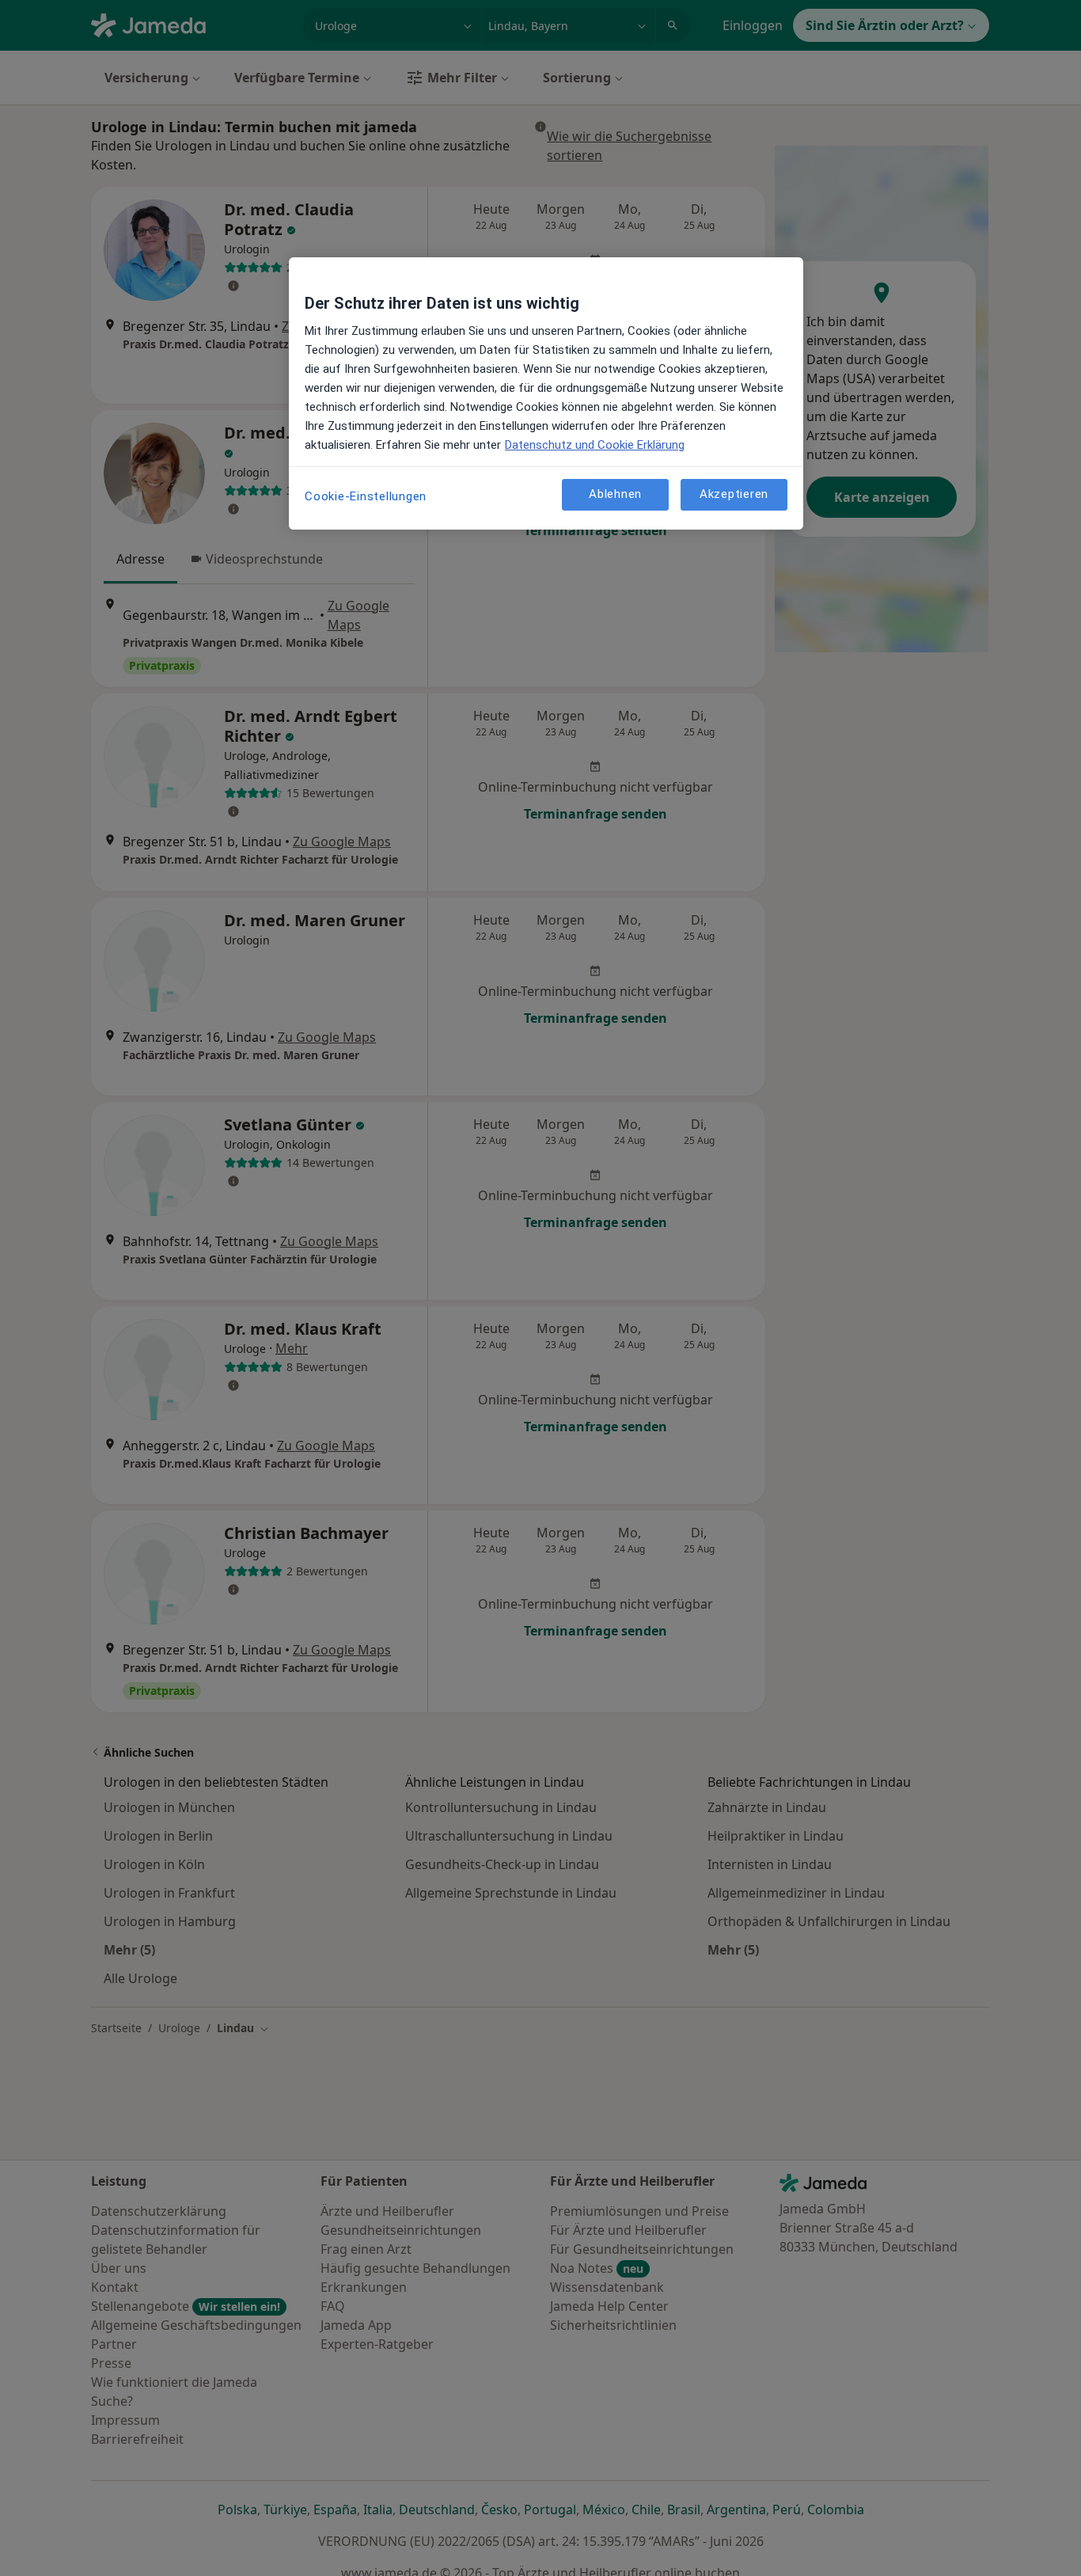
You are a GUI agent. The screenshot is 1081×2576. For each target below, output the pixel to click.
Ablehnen (615, 495)
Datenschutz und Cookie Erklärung (595, 445)
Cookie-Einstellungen (366, 496)
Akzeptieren (734, 495)
